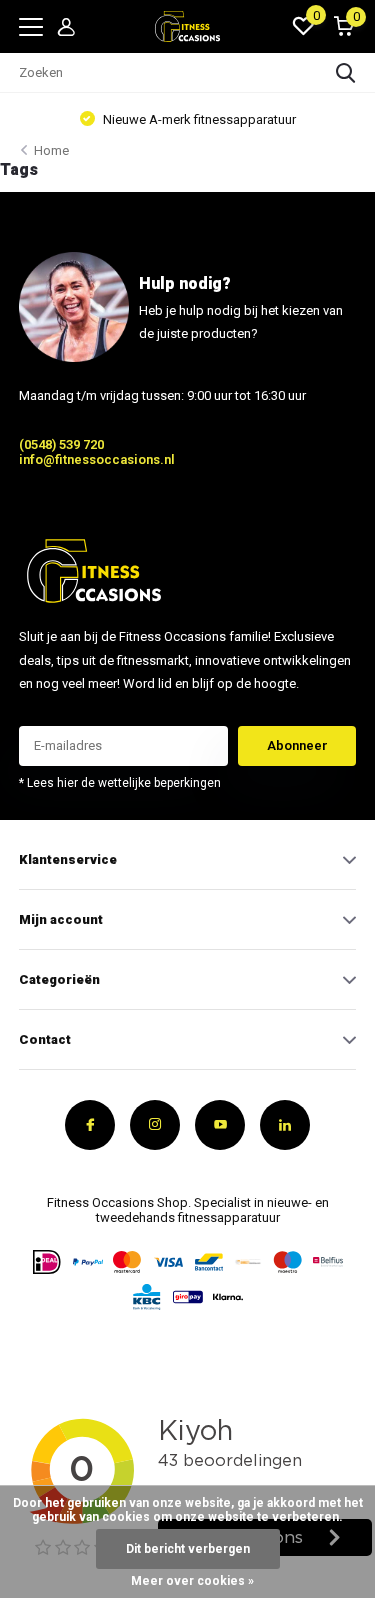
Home (51, 150)
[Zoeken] (346, 73)
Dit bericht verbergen (188, 1549)
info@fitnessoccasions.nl (97, 459)
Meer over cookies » (192, 1581)
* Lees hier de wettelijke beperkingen (120, 783)
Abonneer (297, 745)
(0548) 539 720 (61, 444)
